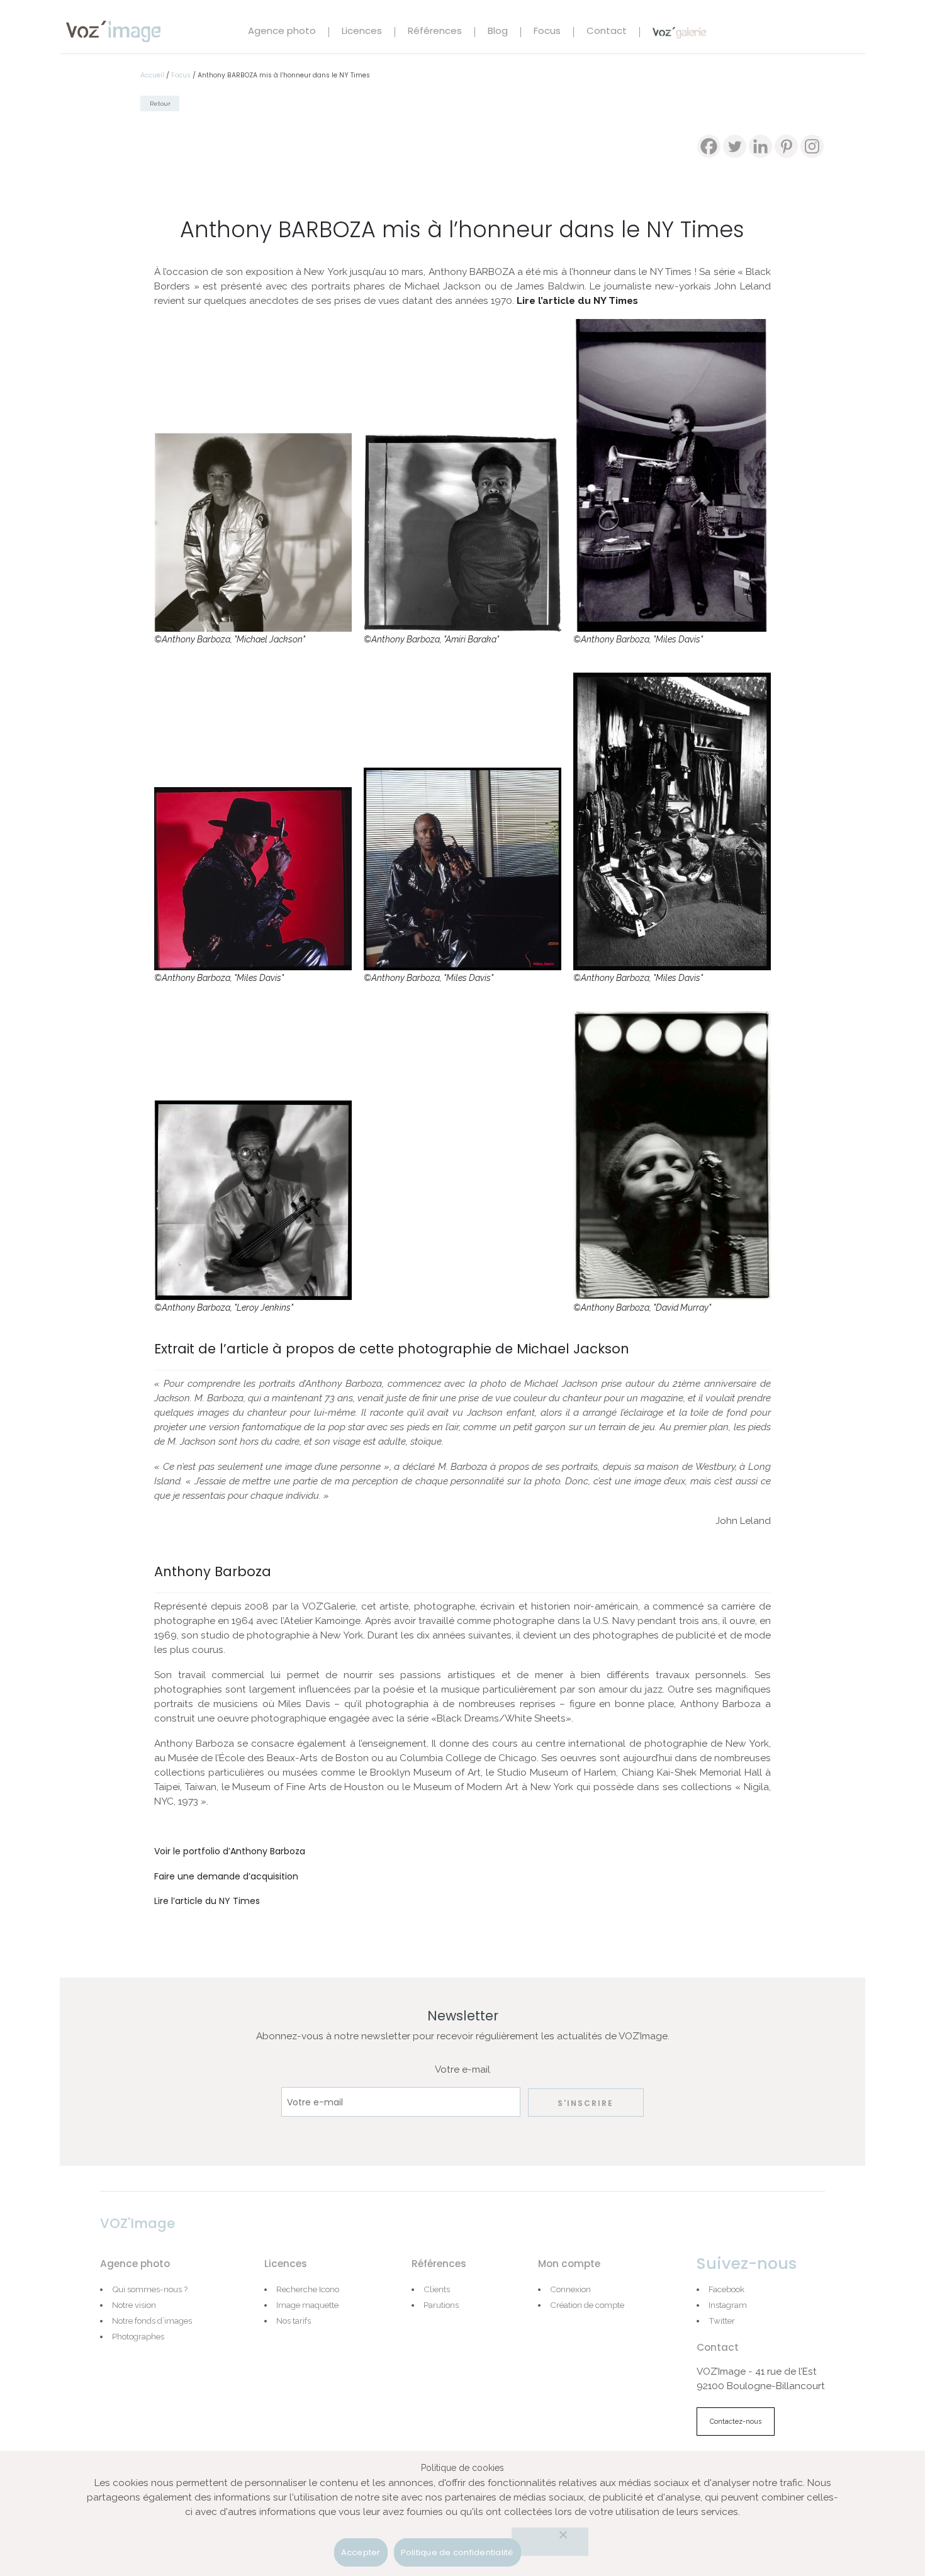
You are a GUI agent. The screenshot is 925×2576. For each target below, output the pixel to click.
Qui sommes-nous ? (150, 2289)
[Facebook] (709, 146)
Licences (362, 32)
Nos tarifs (294, 2321)
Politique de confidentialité (457, 2552)
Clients (437, 2289)
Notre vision (134, 2305)
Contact (607, 32)
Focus (547, 32)
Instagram (728, 2305)
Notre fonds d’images (152, 2321)
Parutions (441, 2305)
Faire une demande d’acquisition (226, 1876)
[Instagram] (812, 146)
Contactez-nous (736, 2422)
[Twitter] (735, 146)
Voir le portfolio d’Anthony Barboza (230, 1851)
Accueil (152, 75)
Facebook (726, 2289)
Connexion (570, 2289)
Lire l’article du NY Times (577, 301)
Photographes (138, 2336)
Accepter (361, 2552)
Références (435, 32)
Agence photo (282, 32)
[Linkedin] (760, 146)
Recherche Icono (308, 2289)
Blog (498, 32)
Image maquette (307, 2305)
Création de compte (587, 2305)
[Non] (550, 2542)
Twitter (722, 2321)
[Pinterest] (786, 146)
